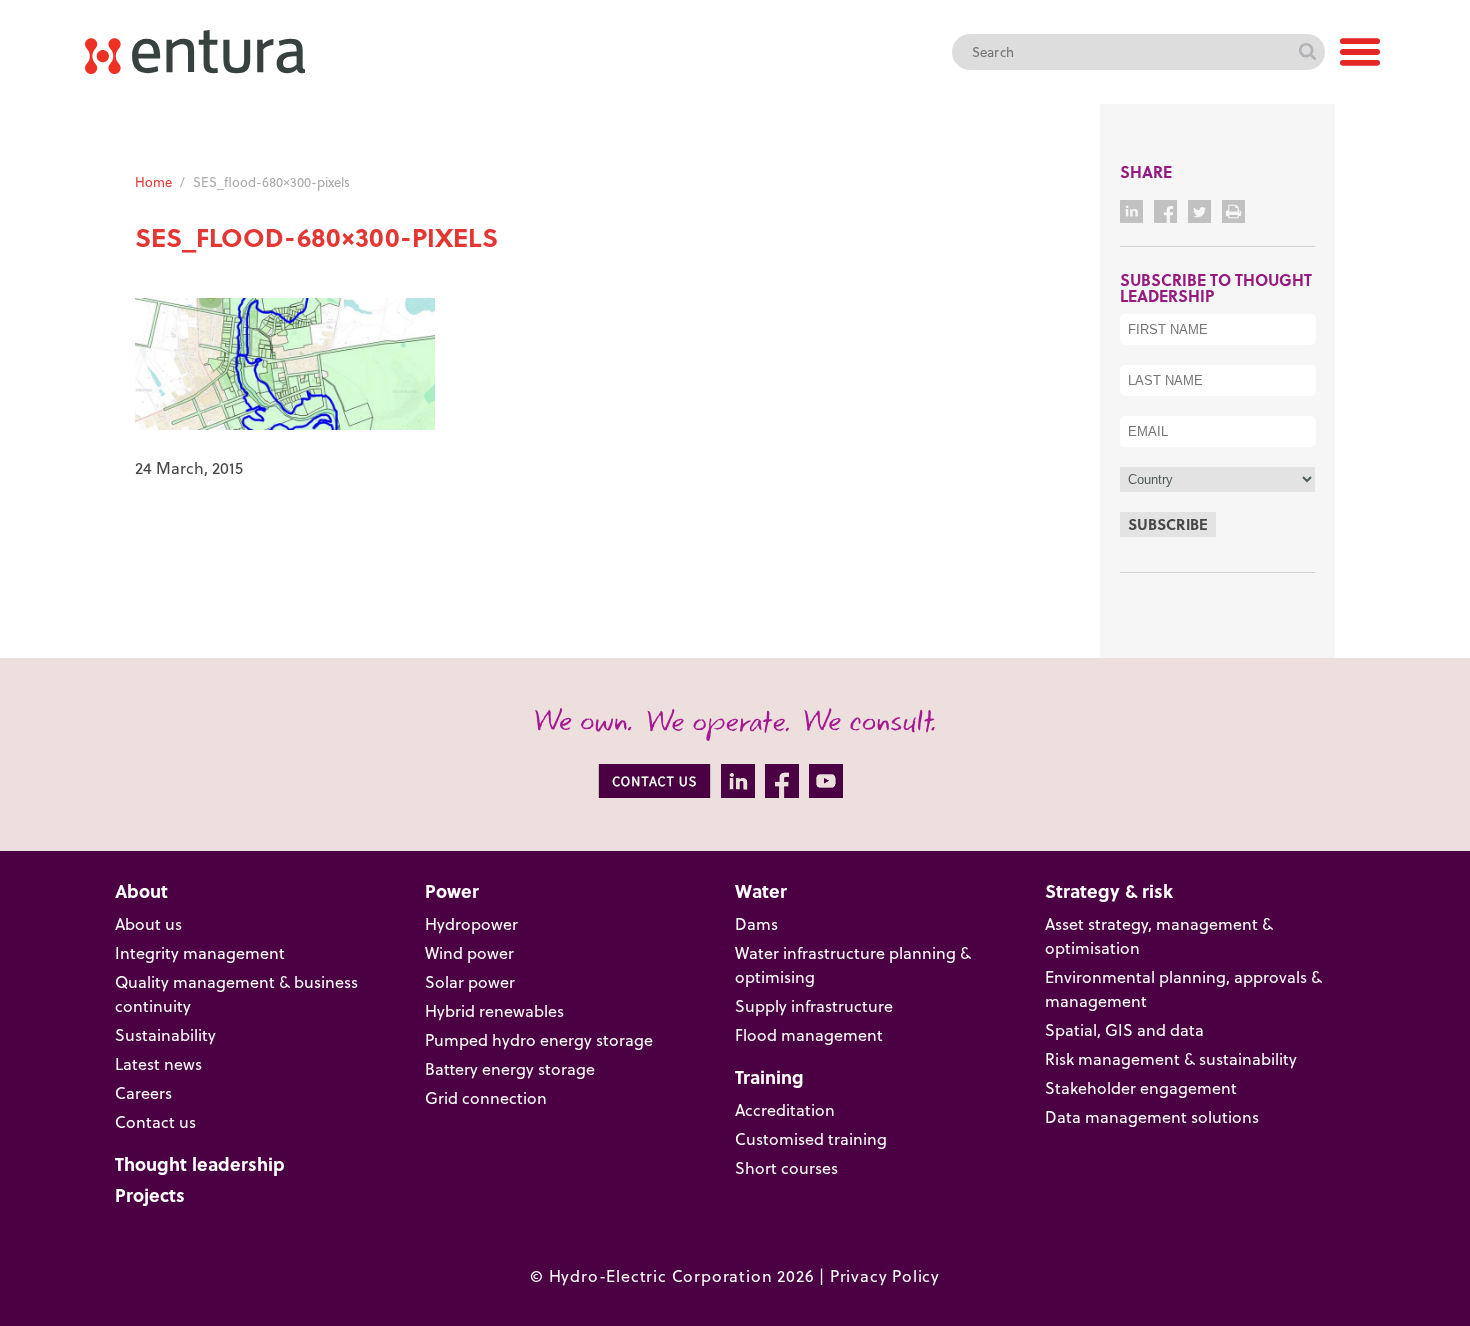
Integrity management (200, 953)
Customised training (811, 1139)
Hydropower (471, 924)
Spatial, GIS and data (1124, 1030)
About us (148, 924)
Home (153, 182)
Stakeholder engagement (1141, 1088)
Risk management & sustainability (1171, 1059)
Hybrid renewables (494, 1011)
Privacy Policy (885, 1276)
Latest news (158, 1064)
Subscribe (1168, 524)
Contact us (155, 1122)
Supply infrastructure (814, 1006)
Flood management (809, 1035)
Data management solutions (1152, 1117)
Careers (143, 1093)
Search (1307, 52)
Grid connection (486, 1098)
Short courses (786, 1168)
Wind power (469, 953)
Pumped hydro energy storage (539, 1040)
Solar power (470, 982)
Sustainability (165, 1035)
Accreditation (785, 1110)
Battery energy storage (510, 1069)
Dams (756, 924)
